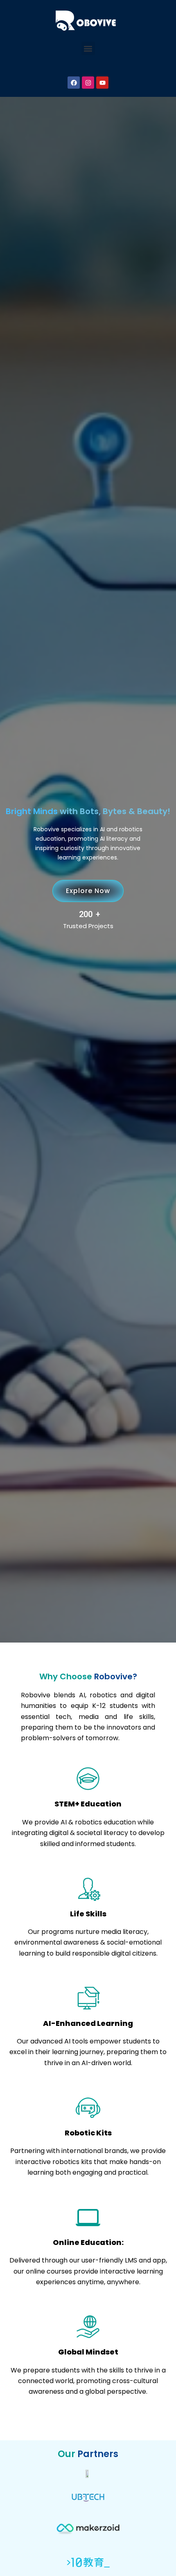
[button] (88, 48)
